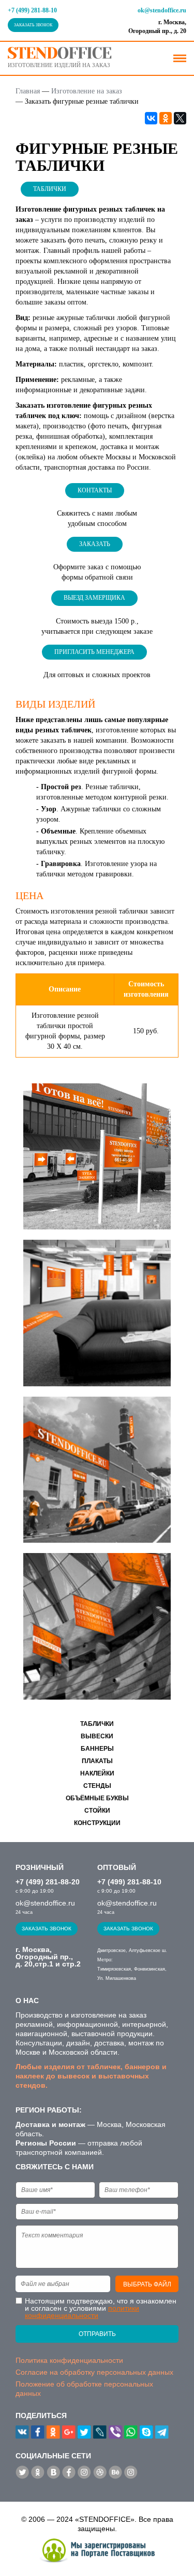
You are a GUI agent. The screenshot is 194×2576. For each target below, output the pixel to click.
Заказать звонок (33, 25)
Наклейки (97, 1773)
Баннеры (97, 1749)
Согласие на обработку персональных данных (94, 2372)
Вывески (97, 1736)
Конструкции (97, 1823)
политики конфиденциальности (82, 2312)
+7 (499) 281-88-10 (32, 10)
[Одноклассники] (166, 118)
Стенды (97, 1786)
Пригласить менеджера (94, 652)
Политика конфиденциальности (69, 2360)
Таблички (50, 189)
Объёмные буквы (97, 1798)
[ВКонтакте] (151, 118)
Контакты (95, 490)
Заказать (95, 544)
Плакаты (97, 1761)
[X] (180, 118)
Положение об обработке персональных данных (84, 2389)
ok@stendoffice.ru (162, 10)
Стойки (97, 1811)
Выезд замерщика (94, 598)
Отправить (97, 2334)
